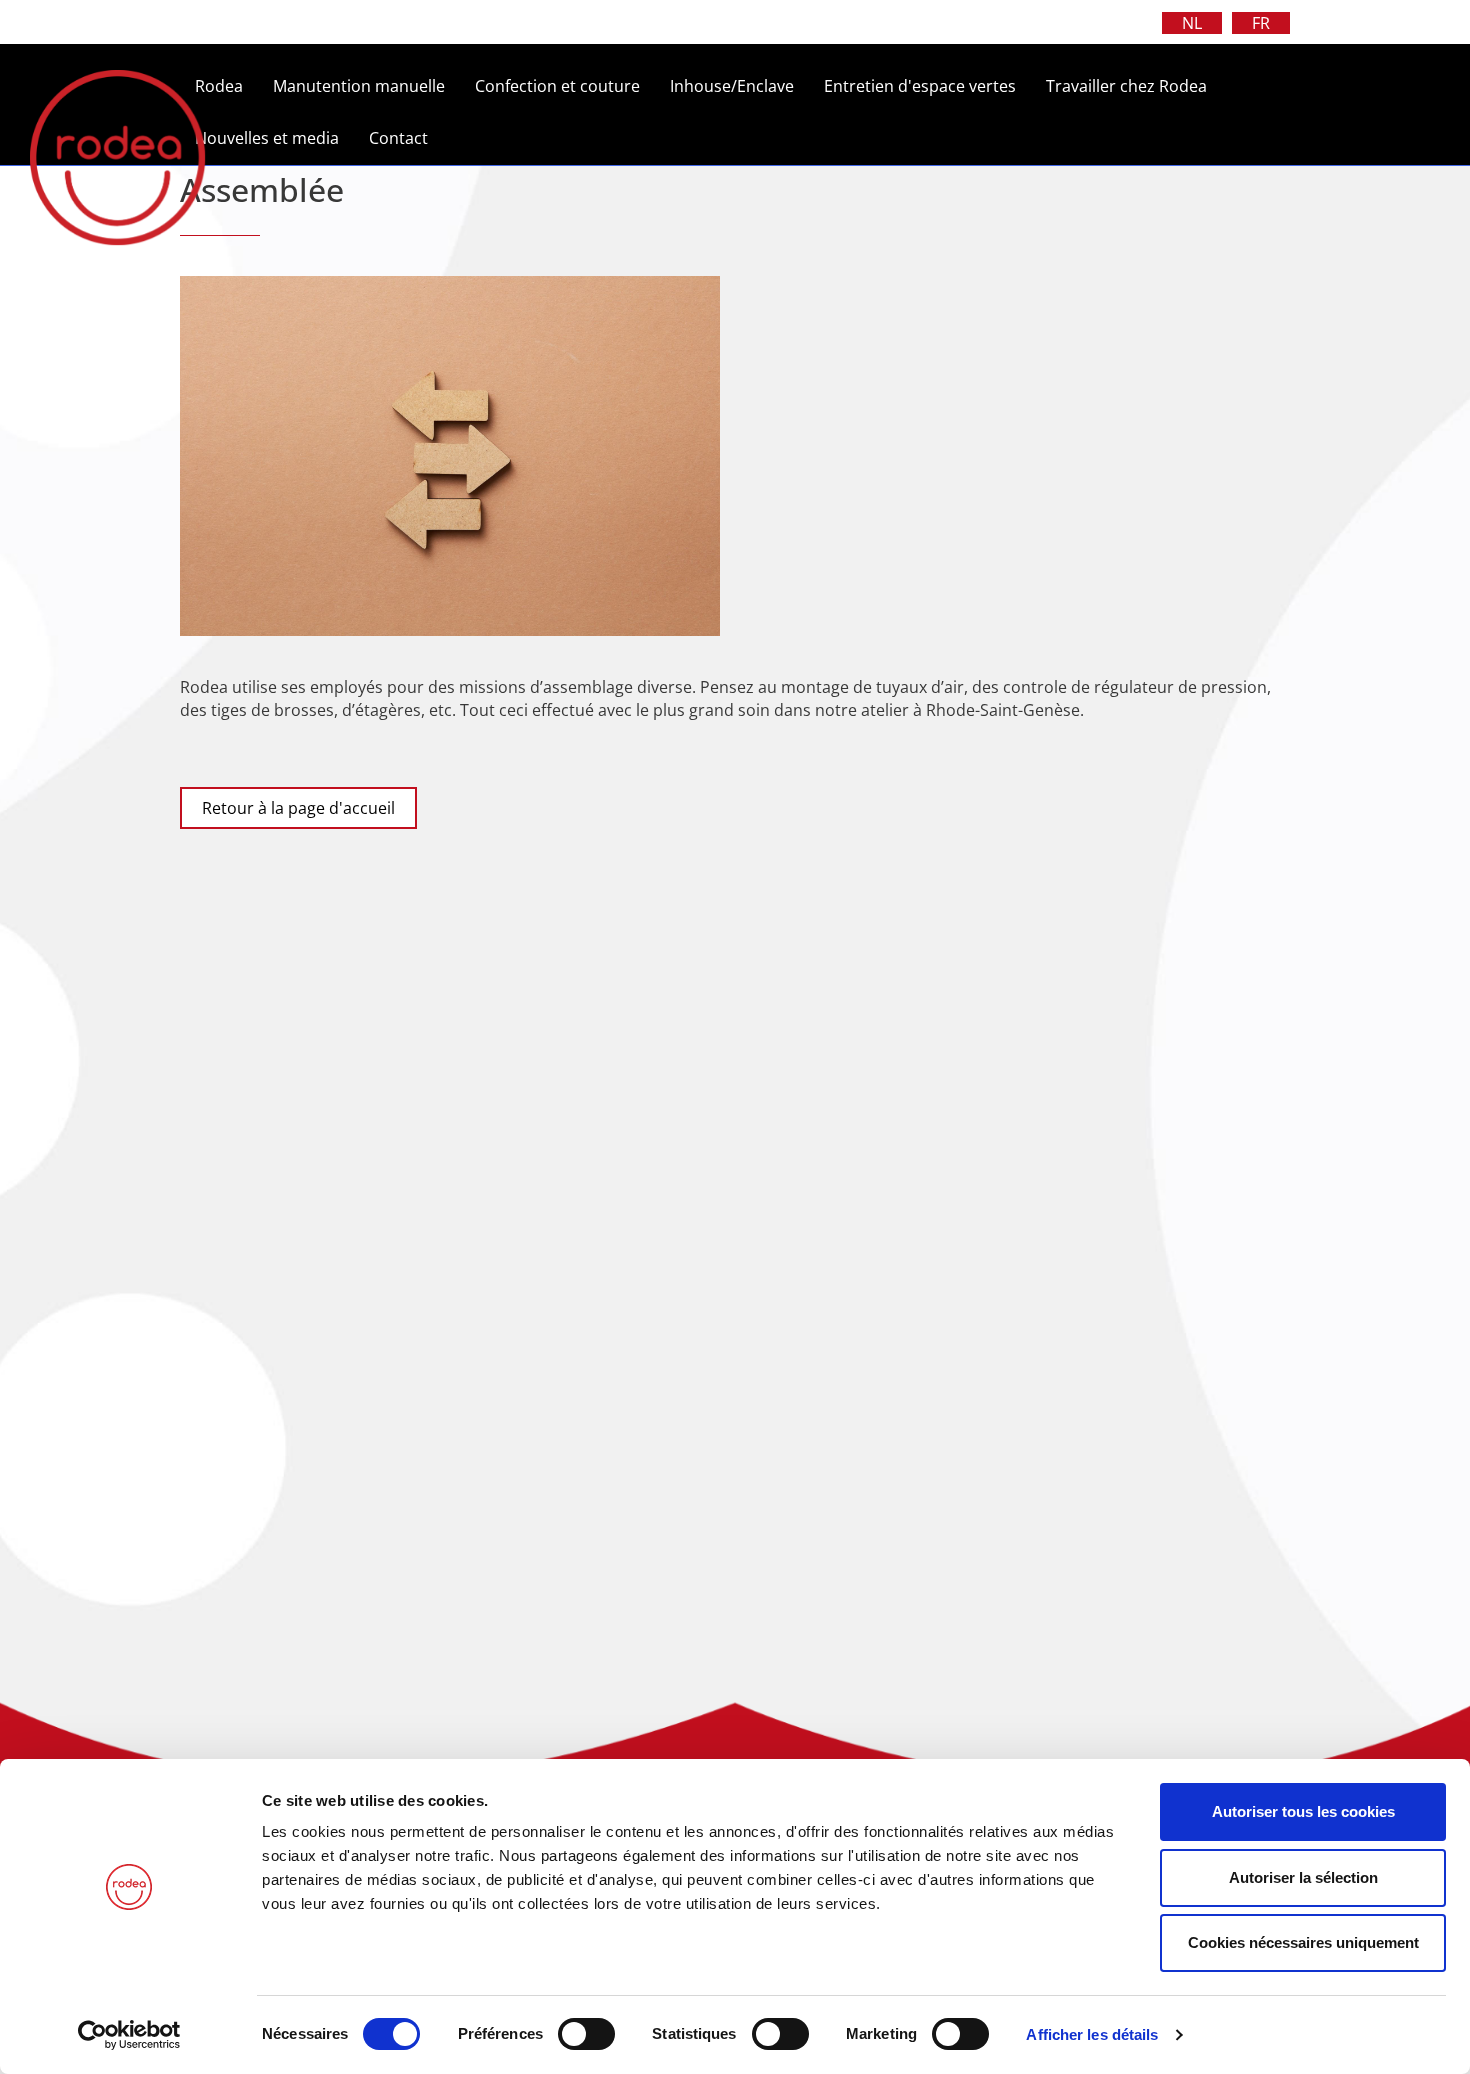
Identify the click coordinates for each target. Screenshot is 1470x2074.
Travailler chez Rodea (1126, 86)
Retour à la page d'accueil (298, 808)
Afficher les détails (1092, 2034)
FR (1261, 23)
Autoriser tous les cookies (1303, 1811)
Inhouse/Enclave (732, 86)
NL (1192, 23)
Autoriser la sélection (1303, 1877)
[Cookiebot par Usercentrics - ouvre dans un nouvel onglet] (129, 2035)
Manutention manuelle (359, 86)
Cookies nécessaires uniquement (1303, 1942)
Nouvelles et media (267, 138)
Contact (398, 138)
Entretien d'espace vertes (920, 86)
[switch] (586, 2034)
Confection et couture (557, 86)
